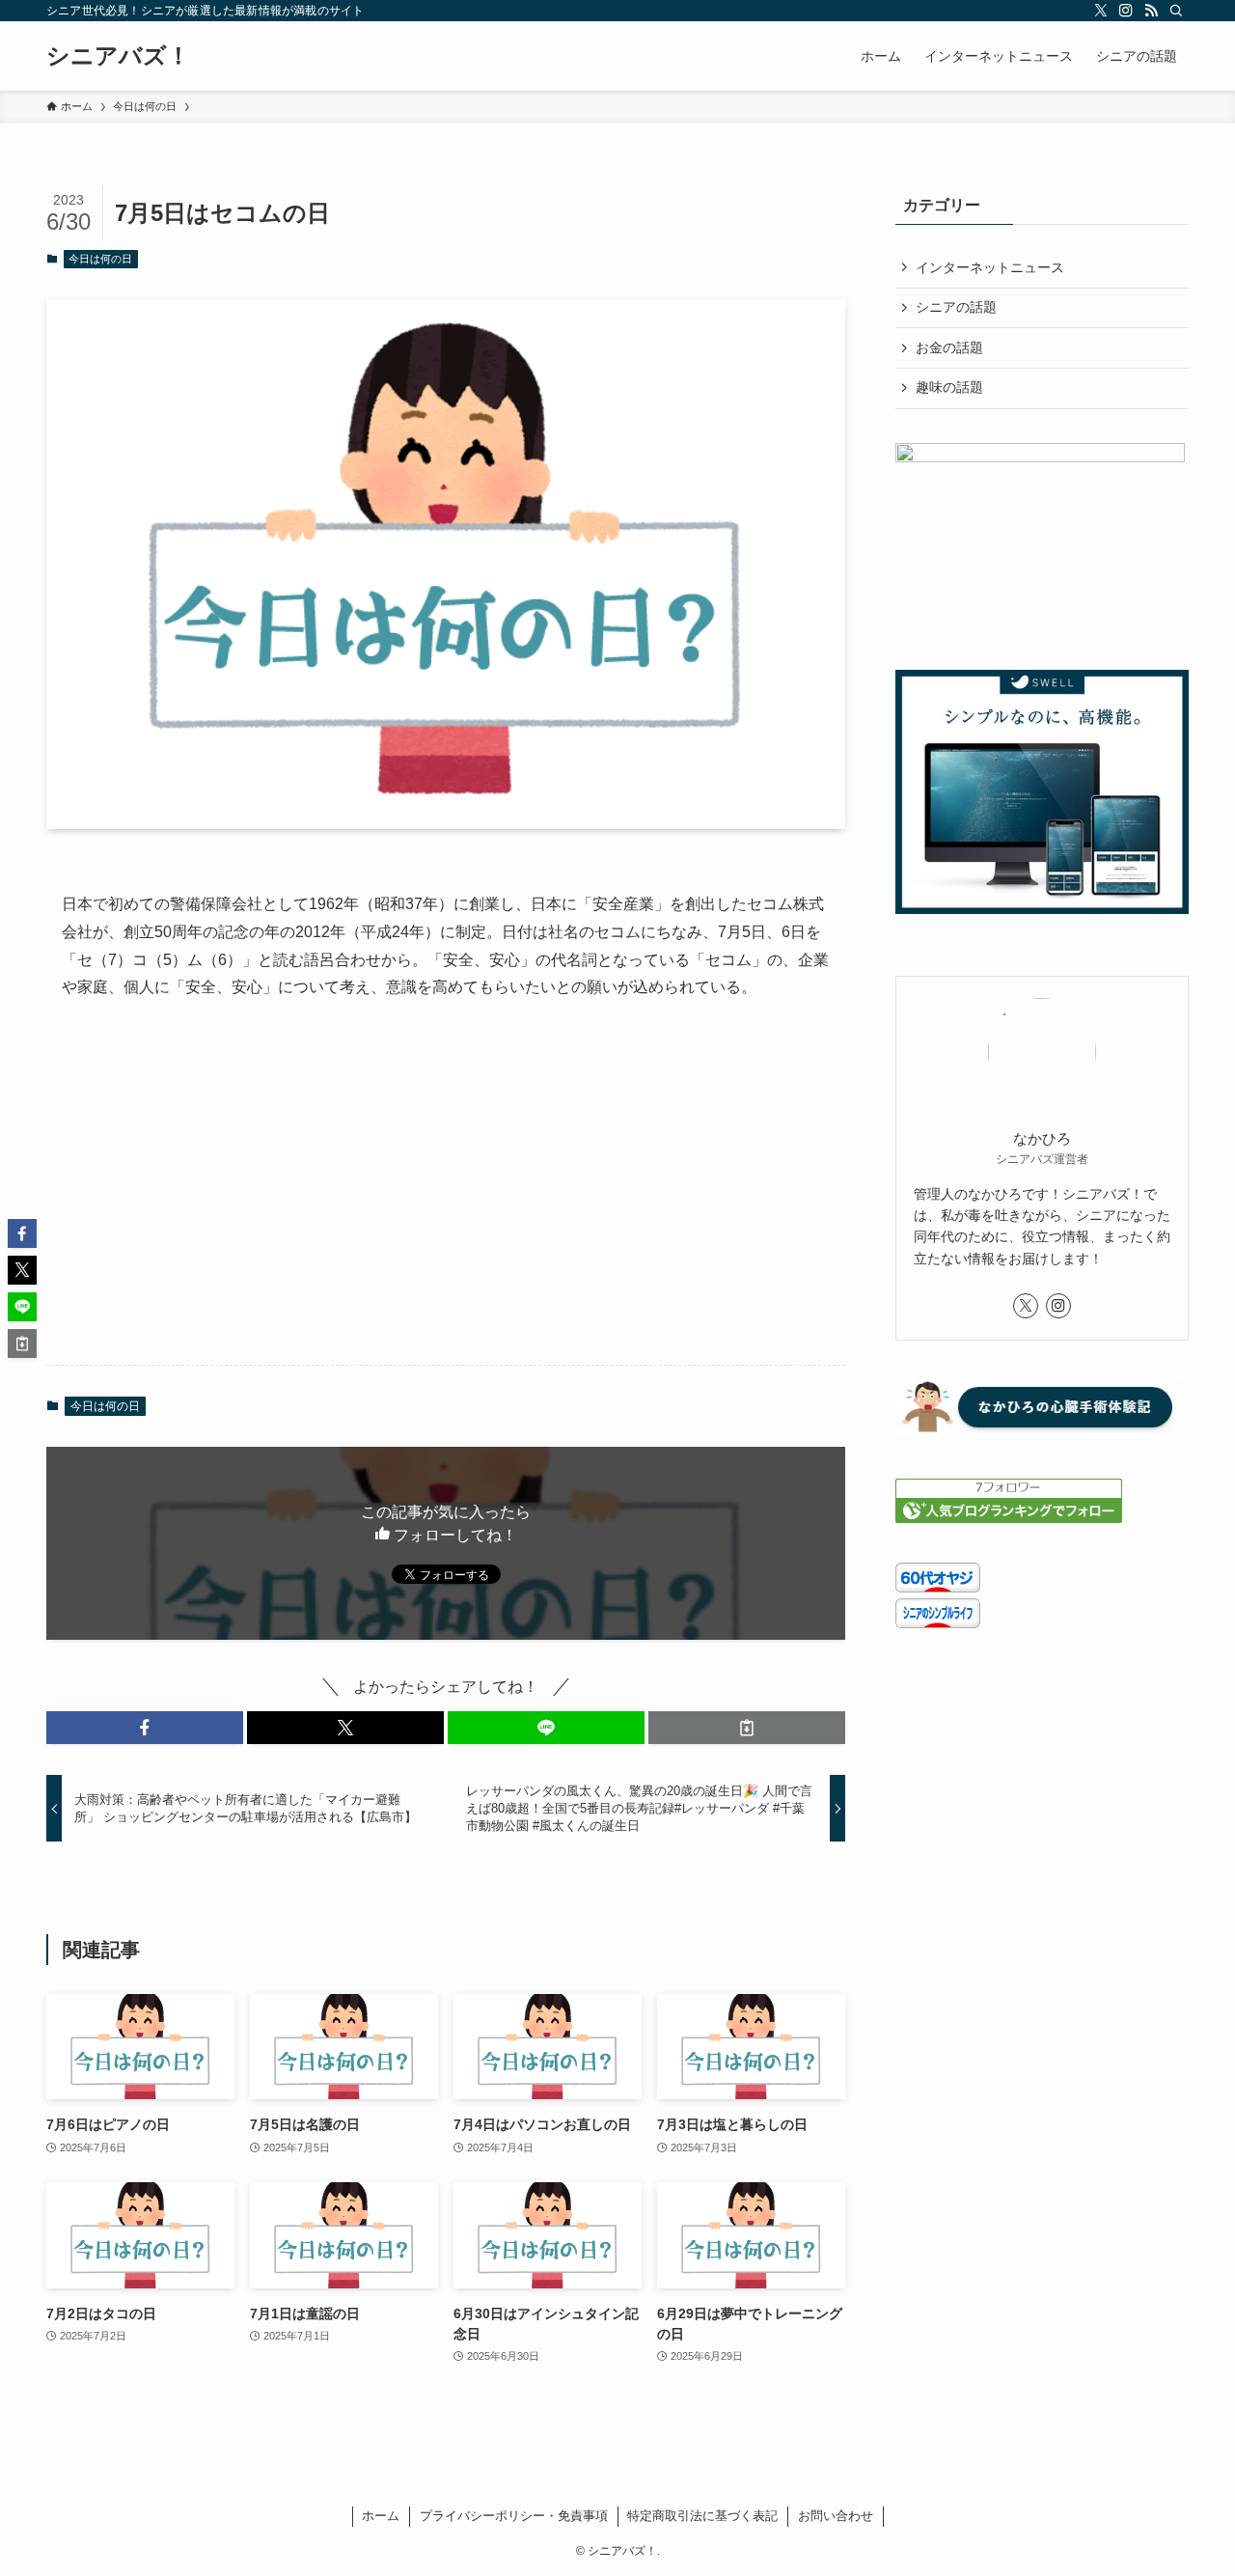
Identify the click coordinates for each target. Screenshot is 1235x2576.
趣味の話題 (949, 387)
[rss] (1151, 11)
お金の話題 (949, 347)
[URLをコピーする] (747, 1728)
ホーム (381, 2516)
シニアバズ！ (118, 56)
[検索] (1176, 11)
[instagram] (1126, 11)
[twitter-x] (1101, 11)
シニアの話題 (956, 307)
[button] (145, 1728)
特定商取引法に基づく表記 (702, 2516)
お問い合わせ (836, 2516)
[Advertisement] (446, 1199)
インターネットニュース (990, 267)
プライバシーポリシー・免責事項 (514, 2516)
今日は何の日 (100, 259)
